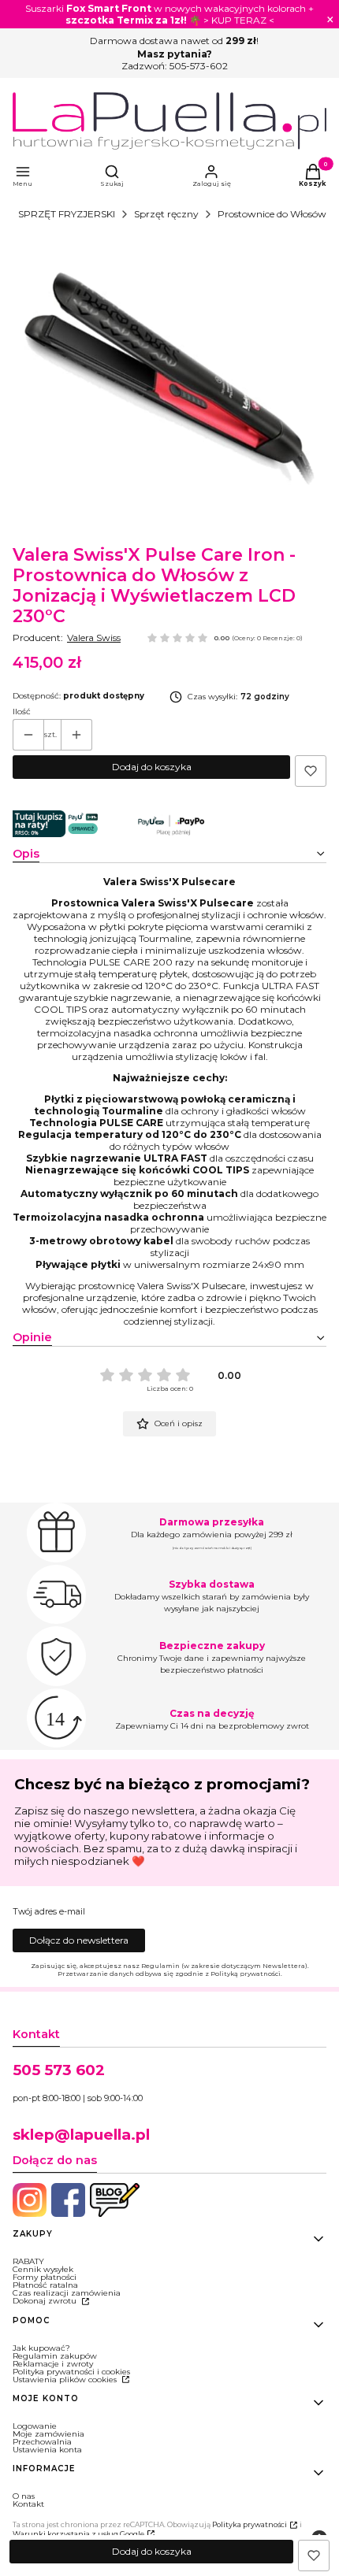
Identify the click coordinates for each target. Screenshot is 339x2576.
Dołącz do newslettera (79, 1940)
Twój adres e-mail (49, 1912)
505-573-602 (199, 66)
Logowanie (35, 2426)
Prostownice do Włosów (272, 214)
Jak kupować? (41, 2348)
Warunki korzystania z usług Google (78, 2534)
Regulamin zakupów (55, 2356)
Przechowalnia (42, 2442)
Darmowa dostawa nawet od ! (174, 41)
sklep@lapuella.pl (81, 2135)
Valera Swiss (94, 638)
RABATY (28, 2261)
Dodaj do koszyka (152, 767)
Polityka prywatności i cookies (71, 2372)
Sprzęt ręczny (166, 214)
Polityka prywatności (250, 2524)
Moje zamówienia (48, 2434)
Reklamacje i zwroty (53, 2364)
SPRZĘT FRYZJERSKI (67, 214)
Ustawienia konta (47, 2450)
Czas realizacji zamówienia (67, 2293)
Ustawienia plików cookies (66, 2380)
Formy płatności (45, 2277)
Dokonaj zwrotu (46, 2301)
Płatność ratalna (45, 2285)
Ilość (22, 712)
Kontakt (28, 2504)
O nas (24, 2496)
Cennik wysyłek (43, 2269)
